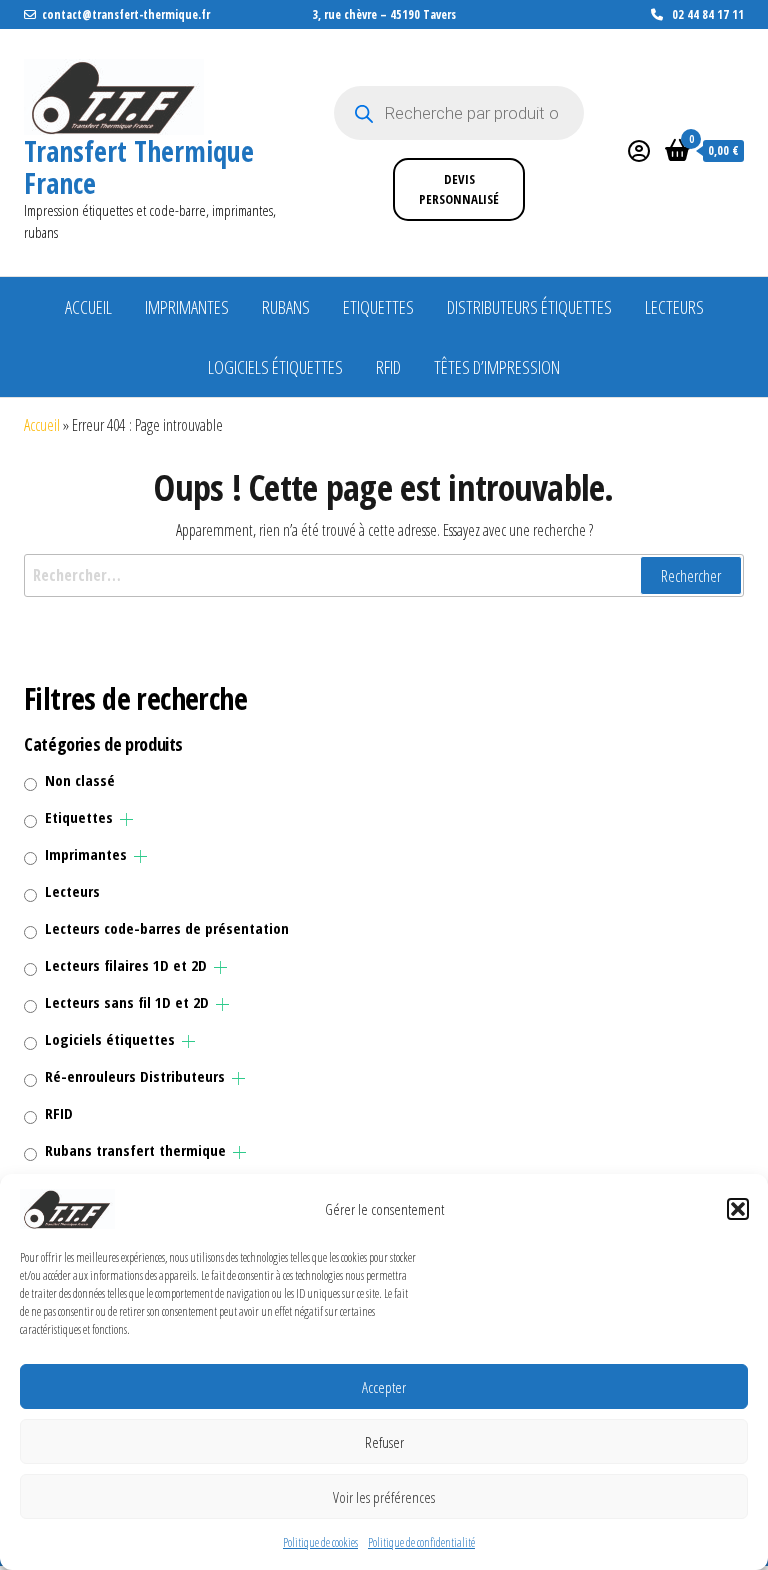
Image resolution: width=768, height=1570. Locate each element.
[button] (738, 1209)
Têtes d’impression (497, 367)
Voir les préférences (384, 1497)
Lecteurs (674, 307)
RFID (388, 367)
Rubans (286, 307)
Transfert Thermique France (139, 167)
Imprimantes (187, 307)
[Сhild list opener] (126, 819)
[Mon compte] (639, 150)
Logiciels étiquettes (275, 367)
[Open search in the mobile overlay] (459, 113)
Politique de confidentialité (421, 1542)
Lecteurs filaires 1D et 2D (126, 965)
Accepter (384, 1387)
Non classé (80, 780)
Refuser (384, 1442)
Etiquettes (378, 307)
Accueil (88, 307)
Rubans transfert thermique (135, 1150)
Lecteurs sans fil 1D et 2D (127, 1002)
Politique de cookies (320, 1542)
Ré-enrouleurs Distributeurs (135, 1076)
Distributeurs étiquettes (529, 307)
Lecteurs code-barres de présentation (167, 928)
